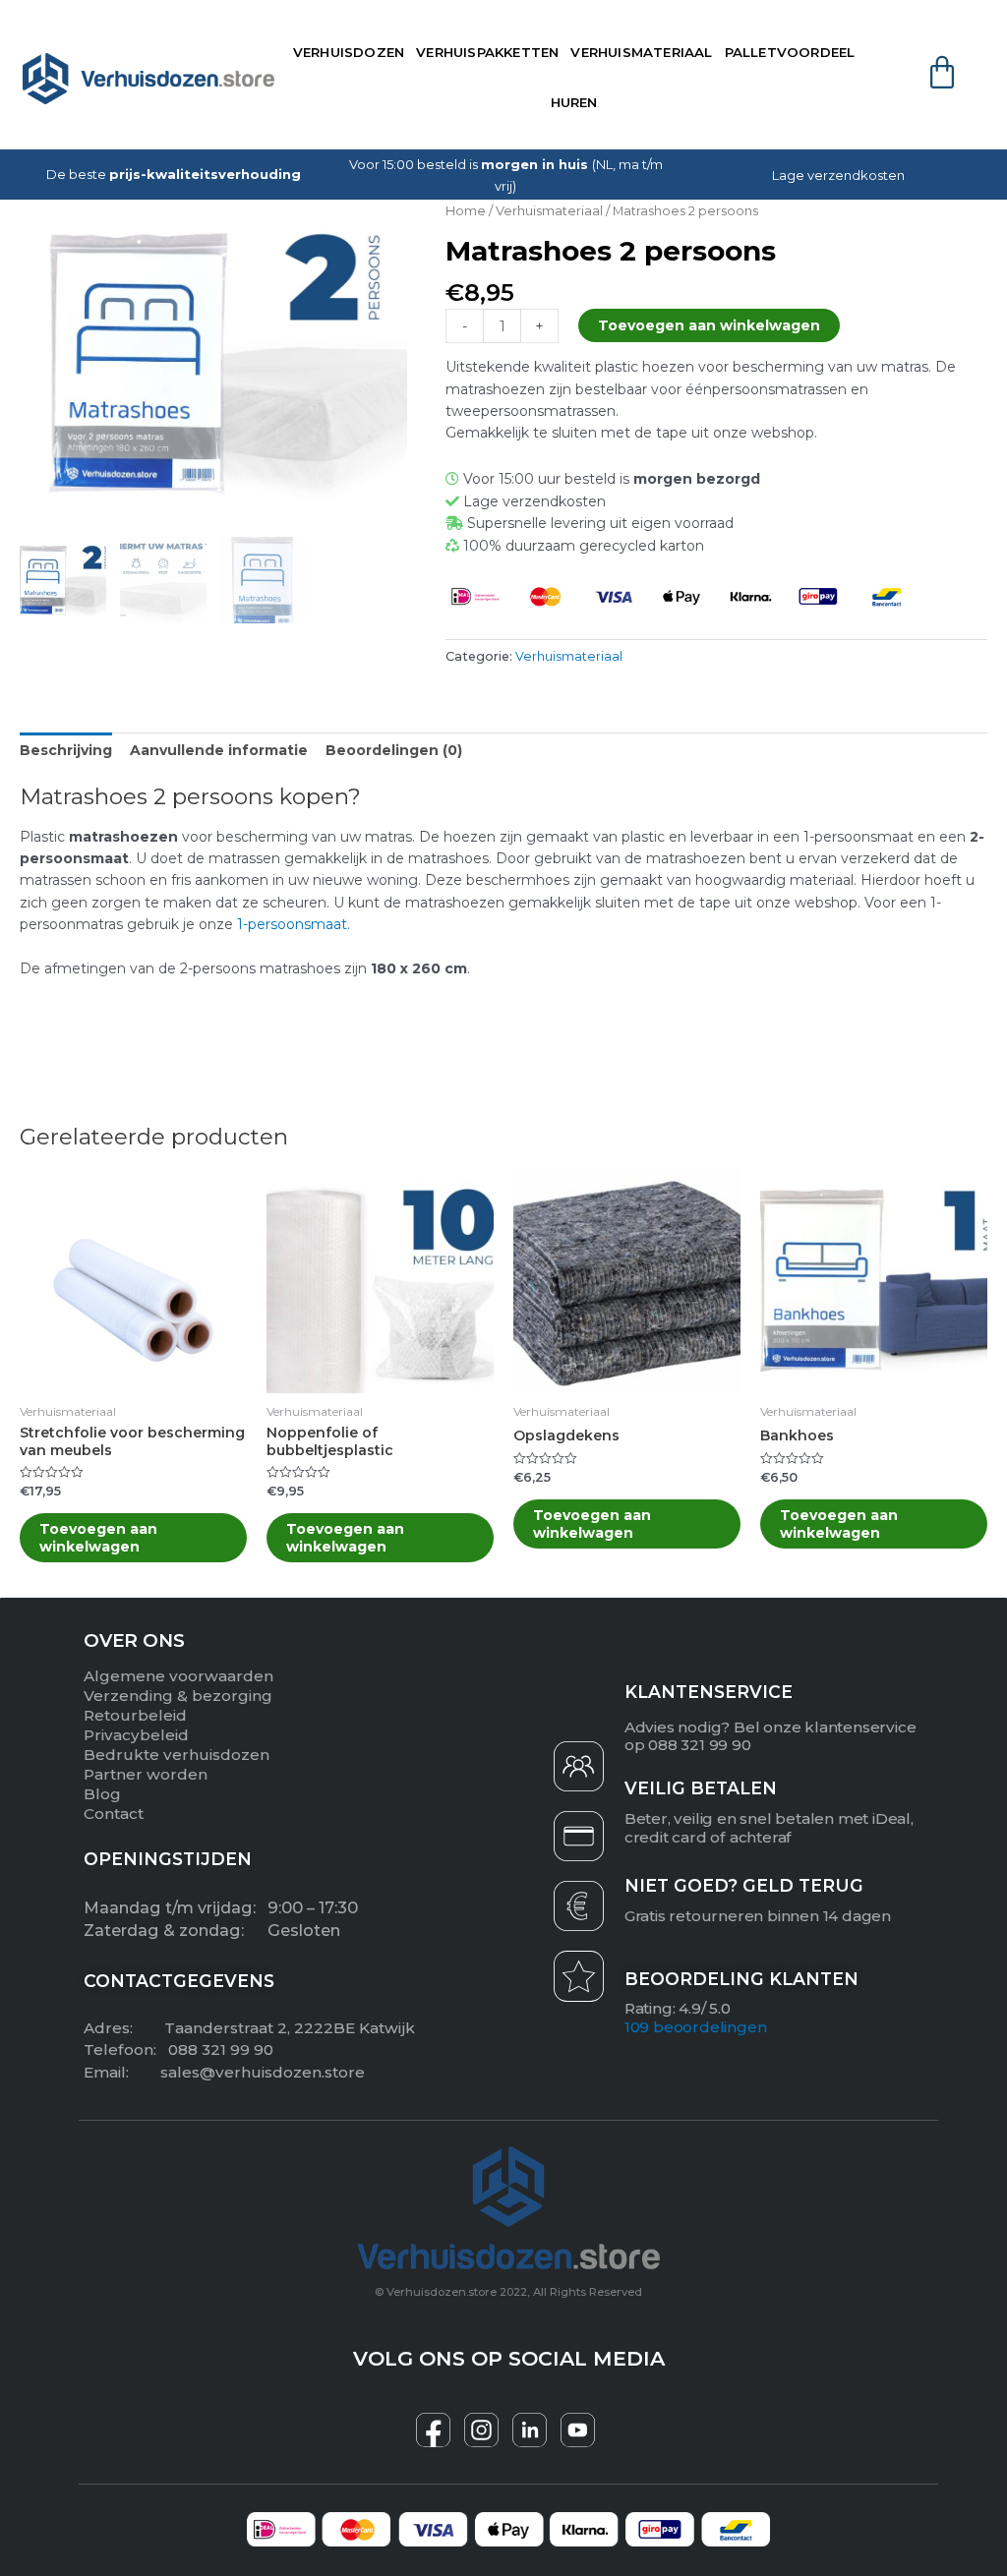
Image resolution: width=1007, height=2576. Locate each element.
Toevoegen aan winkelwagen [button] (98, 1538)
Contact (114, 1814)
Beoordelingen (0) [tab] (394, 750)
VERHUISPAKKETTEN (487, 52)
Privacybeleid (136, 1735)
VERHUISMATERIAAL (641, 52)
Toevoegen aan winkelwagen (709, 325)
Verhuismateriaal (549, 211)
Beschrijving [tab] (66, 750)
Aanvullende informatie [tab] (219, 750)
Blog (102, 1794)
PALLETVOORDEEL (790, 52)
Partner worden (146, 1774)
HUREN (574, 102)
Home (466, 211)
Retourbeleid (135, 1715)
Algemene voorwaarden (178, 1676)
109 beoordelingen (696, 2027)
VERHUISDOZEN (349, 52)
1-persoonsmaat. (294, 924)
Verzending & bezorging (178, 1696)
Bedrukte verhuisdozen (177, 1755)
